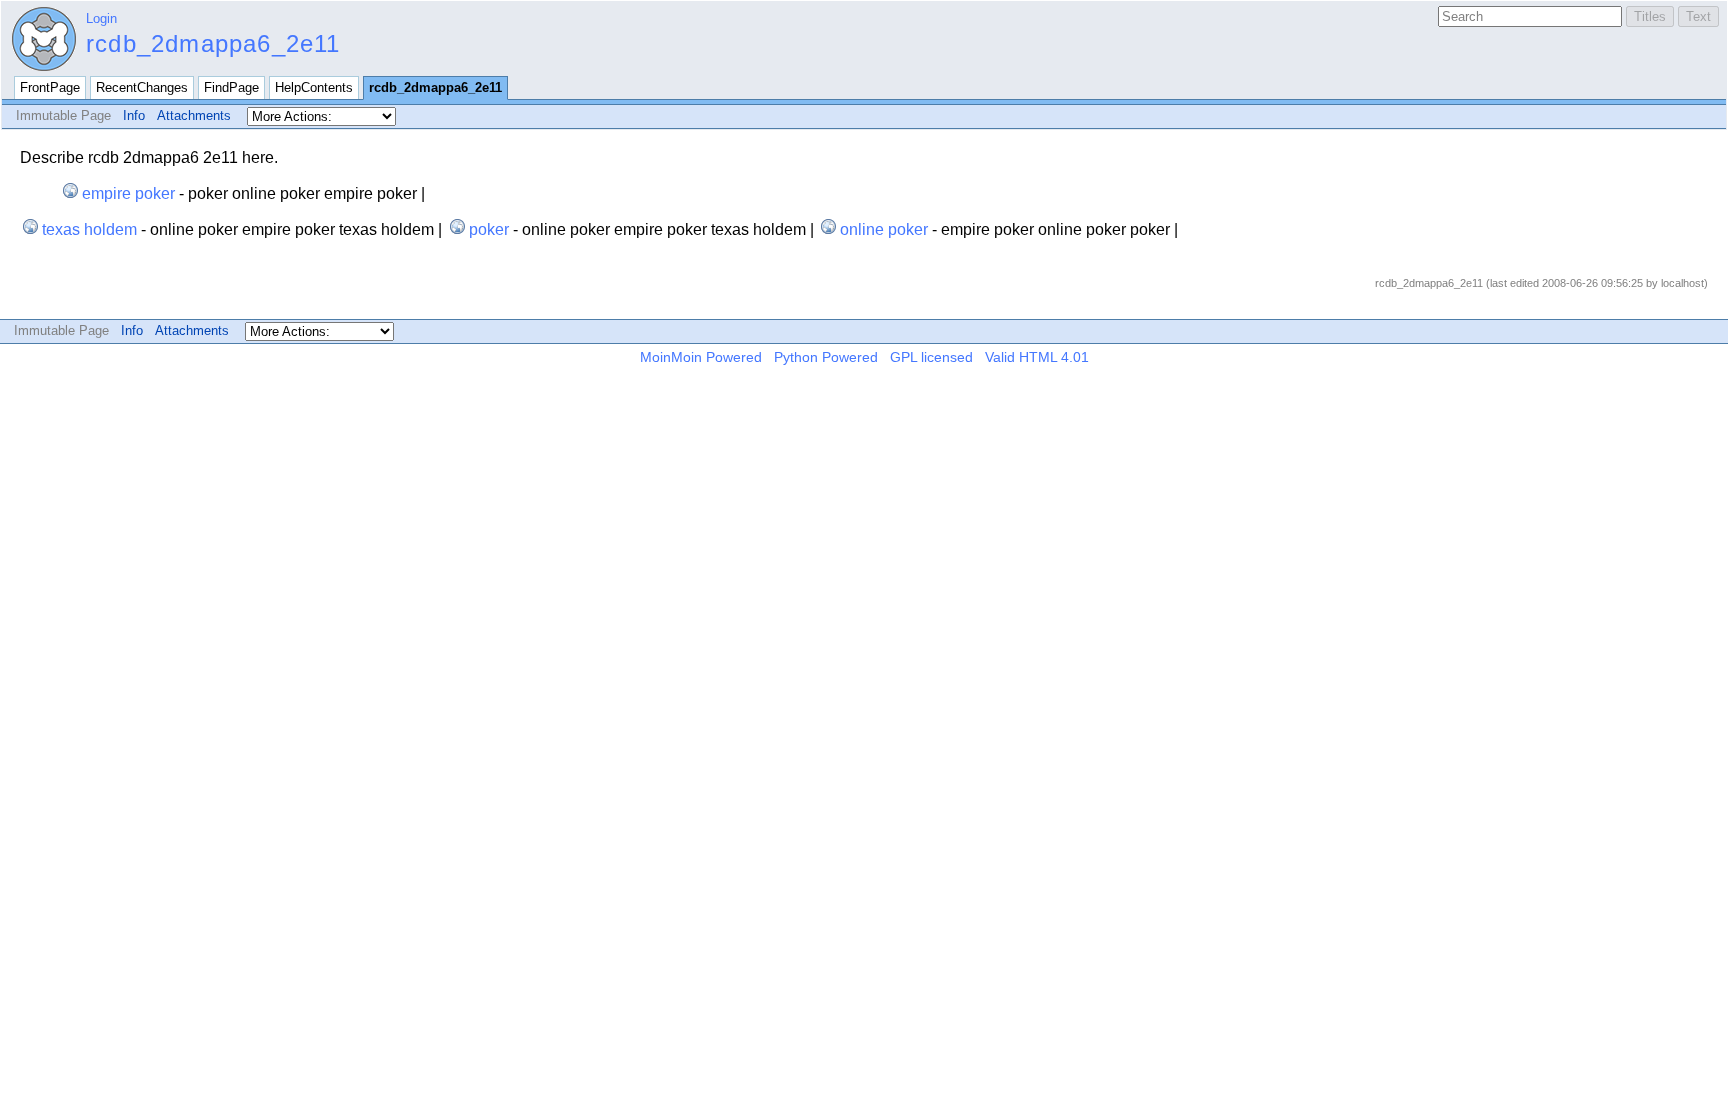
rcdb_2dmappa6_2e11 (213, 43)
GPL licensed (931, 357)
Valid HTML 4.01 (1037, 357)
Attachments (194, 115)
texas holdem (89, 229)
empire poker (128, 193)
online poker (884, 229)
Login (101, 18)
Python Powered (826, 357)
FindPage (231, 87)
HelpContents (314, 87)
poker (488, 229)
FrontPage (50, 87)
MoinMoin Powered (701, 357)
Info (134, 115)
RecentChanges (142, 87)
